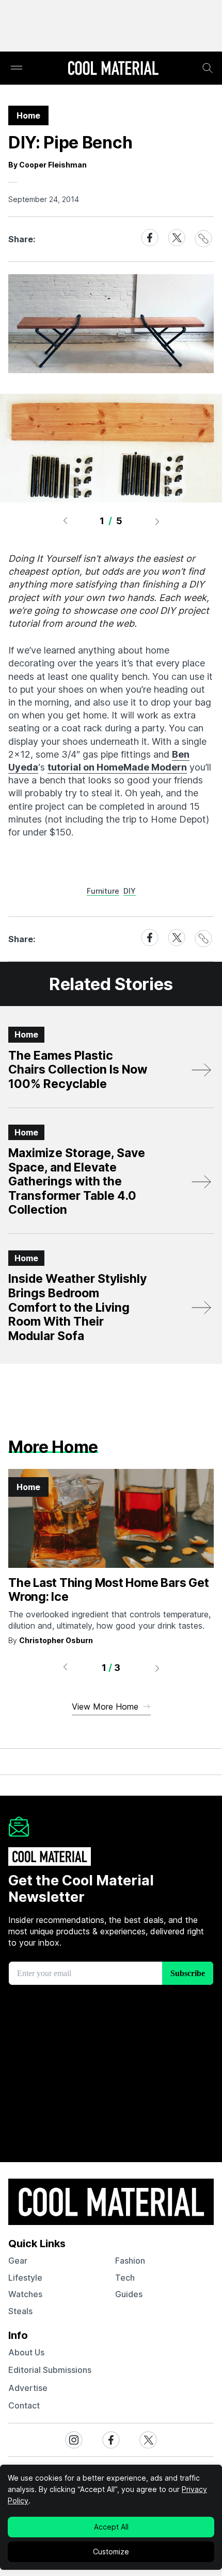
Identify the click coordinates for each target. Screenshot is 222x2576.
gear (18, 2261)
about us (26, 2352)
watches (25, 2294)
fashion (130, 2261)
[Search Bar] (208, 68)
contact (24, 2405)
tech (125, 2278)
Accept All (111, 2527)
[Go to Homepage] (113, 69)
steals (20, 2311)
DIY (130, 891)
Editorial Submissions (50, 2370)
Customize (111, 2552)
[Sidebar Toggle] (17, 68)
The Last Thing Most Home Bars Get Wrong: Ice (108, 1590)
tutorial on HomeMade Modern (117, 767)
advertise (28, 2388)
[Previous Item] (65, 521)
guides (129, 2294)
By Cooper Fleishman (47, 165)
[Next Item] (157, 521)
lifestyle (25, 2278)
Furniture (103, 891)
